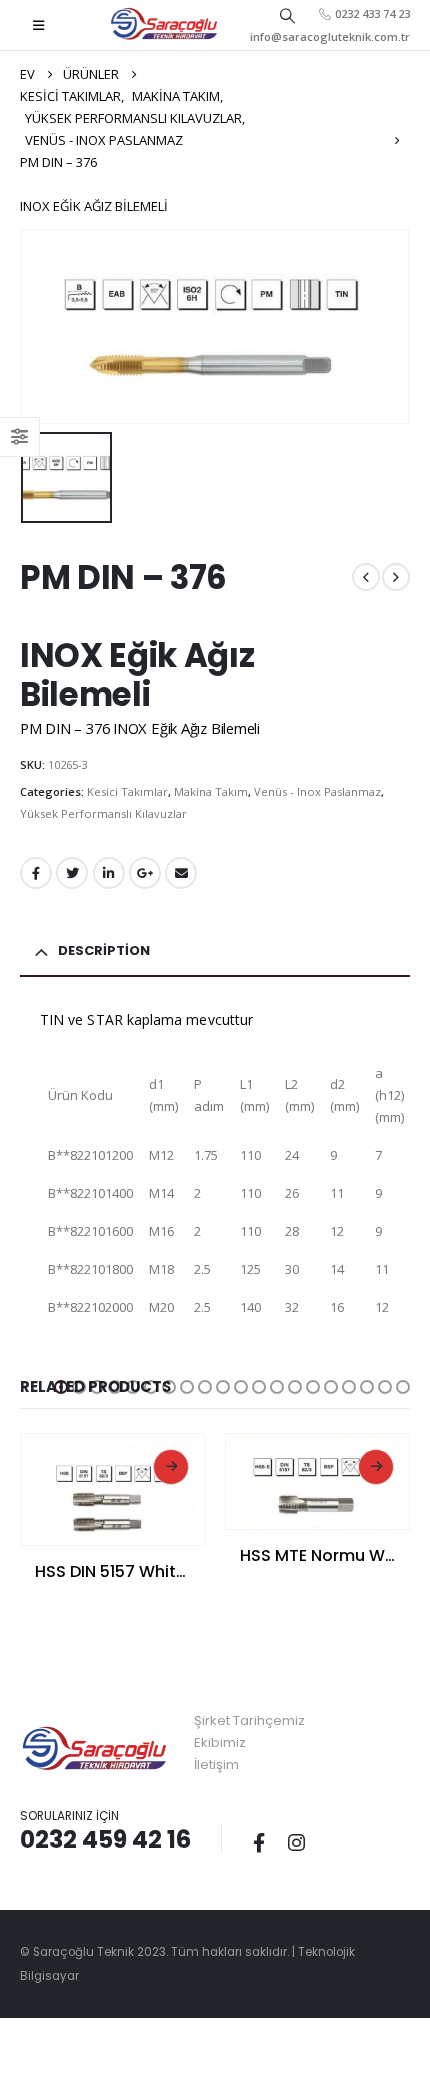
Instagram (296, 1842)
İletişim (216, 1764)
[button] (61, 1387)
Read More (171, 1467)
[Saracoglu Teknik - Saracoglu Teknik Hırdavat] (164, 25)
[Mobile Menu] (38, 25)
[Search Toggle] (287, 15)
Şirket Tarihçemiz (249, 1720)
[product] (112, 1490)
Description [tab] (104, 950)
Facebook (36, 873)
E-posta (181, 873)
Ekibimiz (220, 1742)
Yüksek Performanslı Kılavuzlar (103, 813)
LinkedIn (109, 873)
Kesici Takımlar (127, 791)
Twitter (72, 873)
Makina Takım (211, 791)
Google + (145, 873)
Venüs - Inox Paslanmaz (317, 791)
